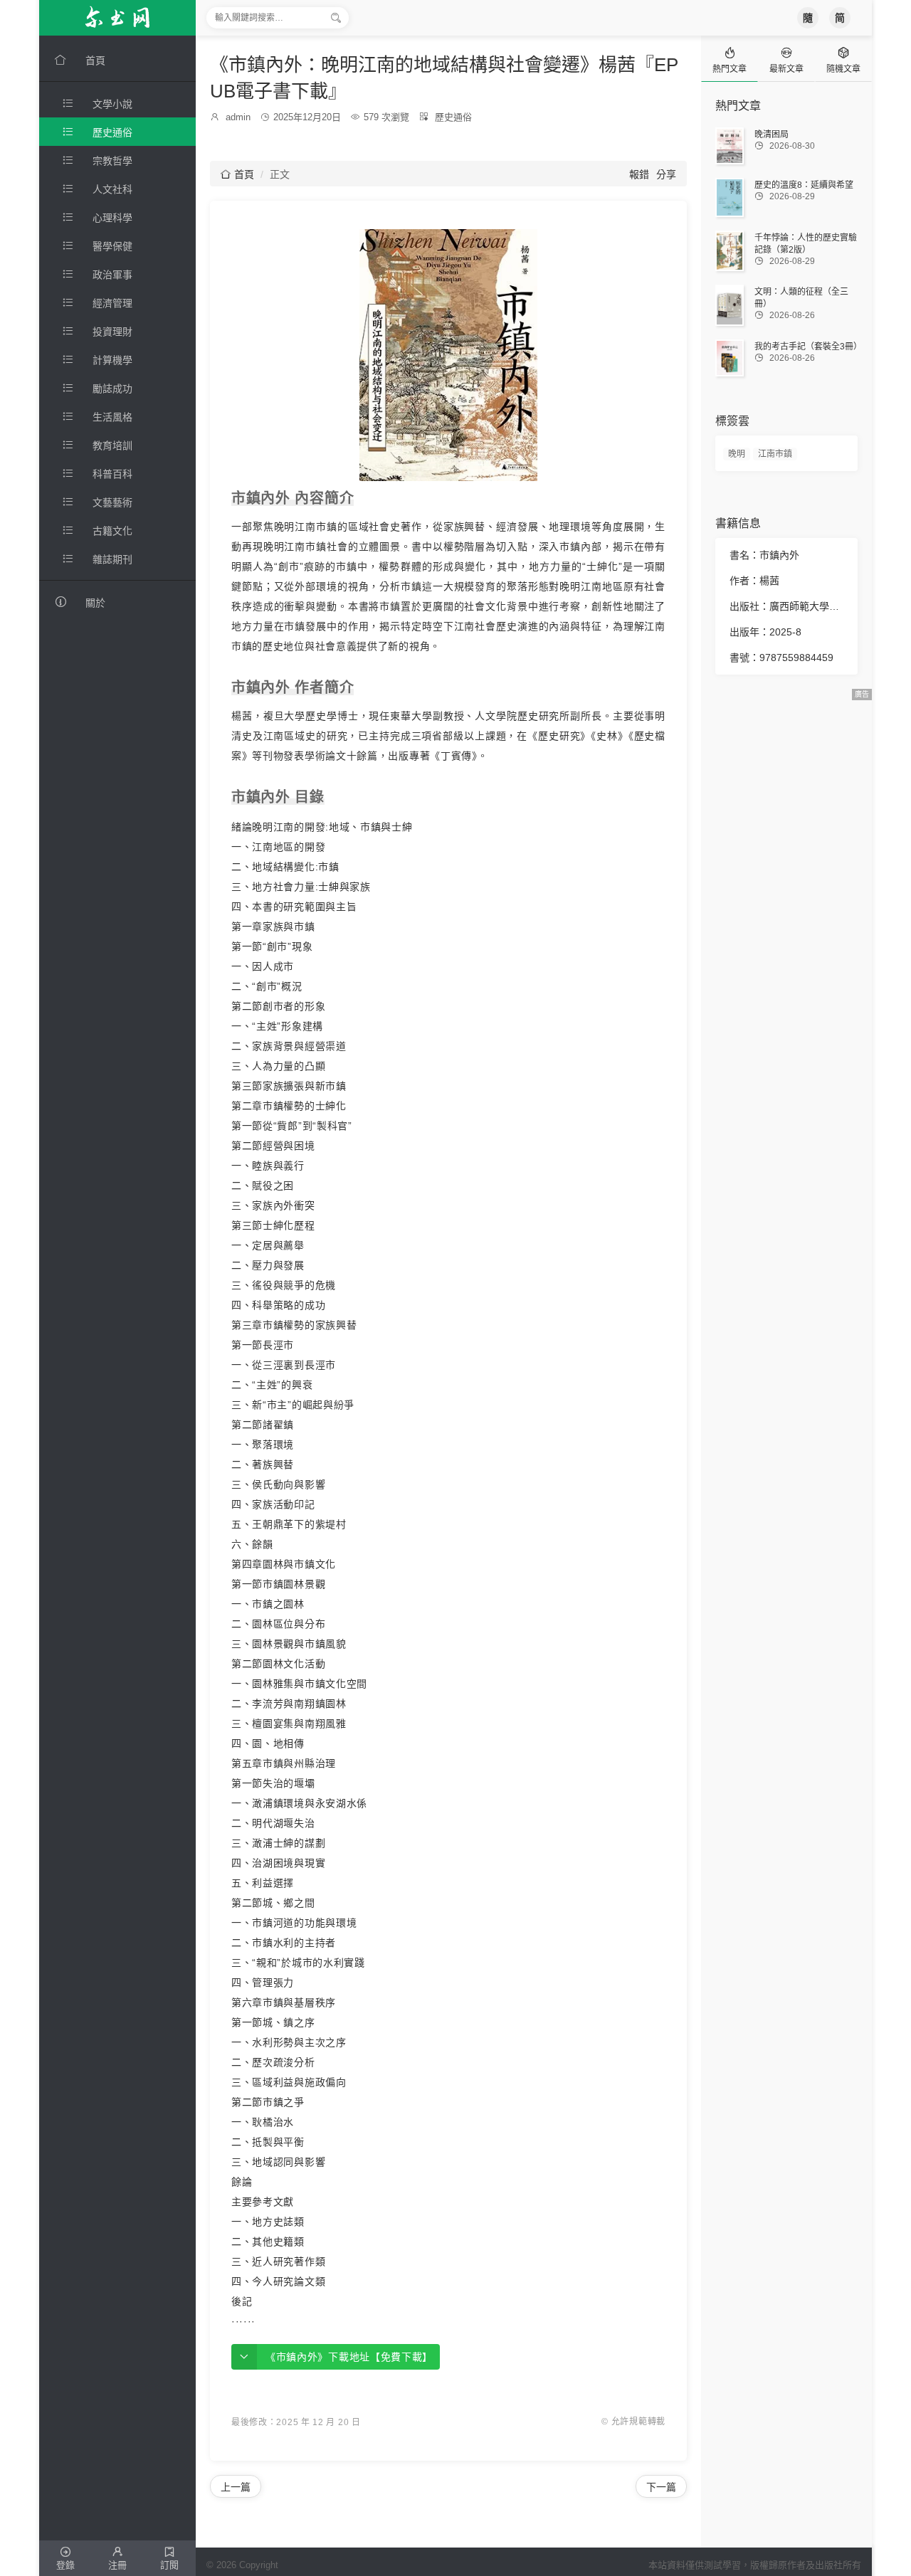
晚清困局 (772, 134)
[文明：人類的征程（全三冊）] (730, 305)
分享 (666, 174)
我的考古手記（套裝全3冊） (808, 347)
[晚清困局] (730, 146)
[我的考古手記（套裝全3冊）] (730, 358)
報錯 (639, 174)
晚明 (737, 454)
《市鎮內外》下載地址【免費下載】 (349, 2357)
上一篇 (236, 2487)
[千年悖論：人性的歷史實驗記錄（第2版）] (730, 251)
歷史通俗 (453, 117)
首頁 (237, 174)
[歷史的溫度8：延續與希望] (730, 197)
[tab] (730, 59)
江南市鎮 (775, 454)
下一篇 (661, 2487)
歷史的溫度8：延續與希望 (804, 185)
